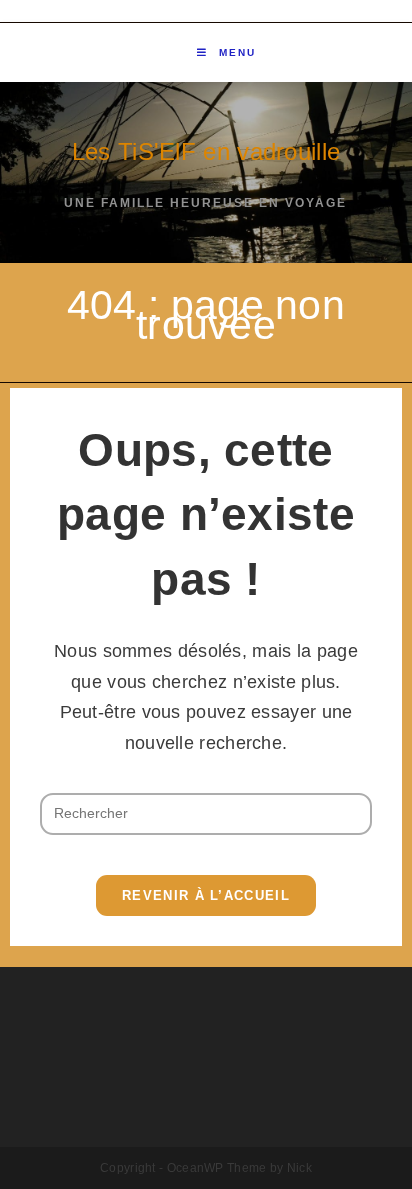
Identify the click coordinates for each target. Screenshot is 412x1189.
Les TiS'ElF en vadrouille (206, 151)
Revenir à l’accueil (206, 895)
